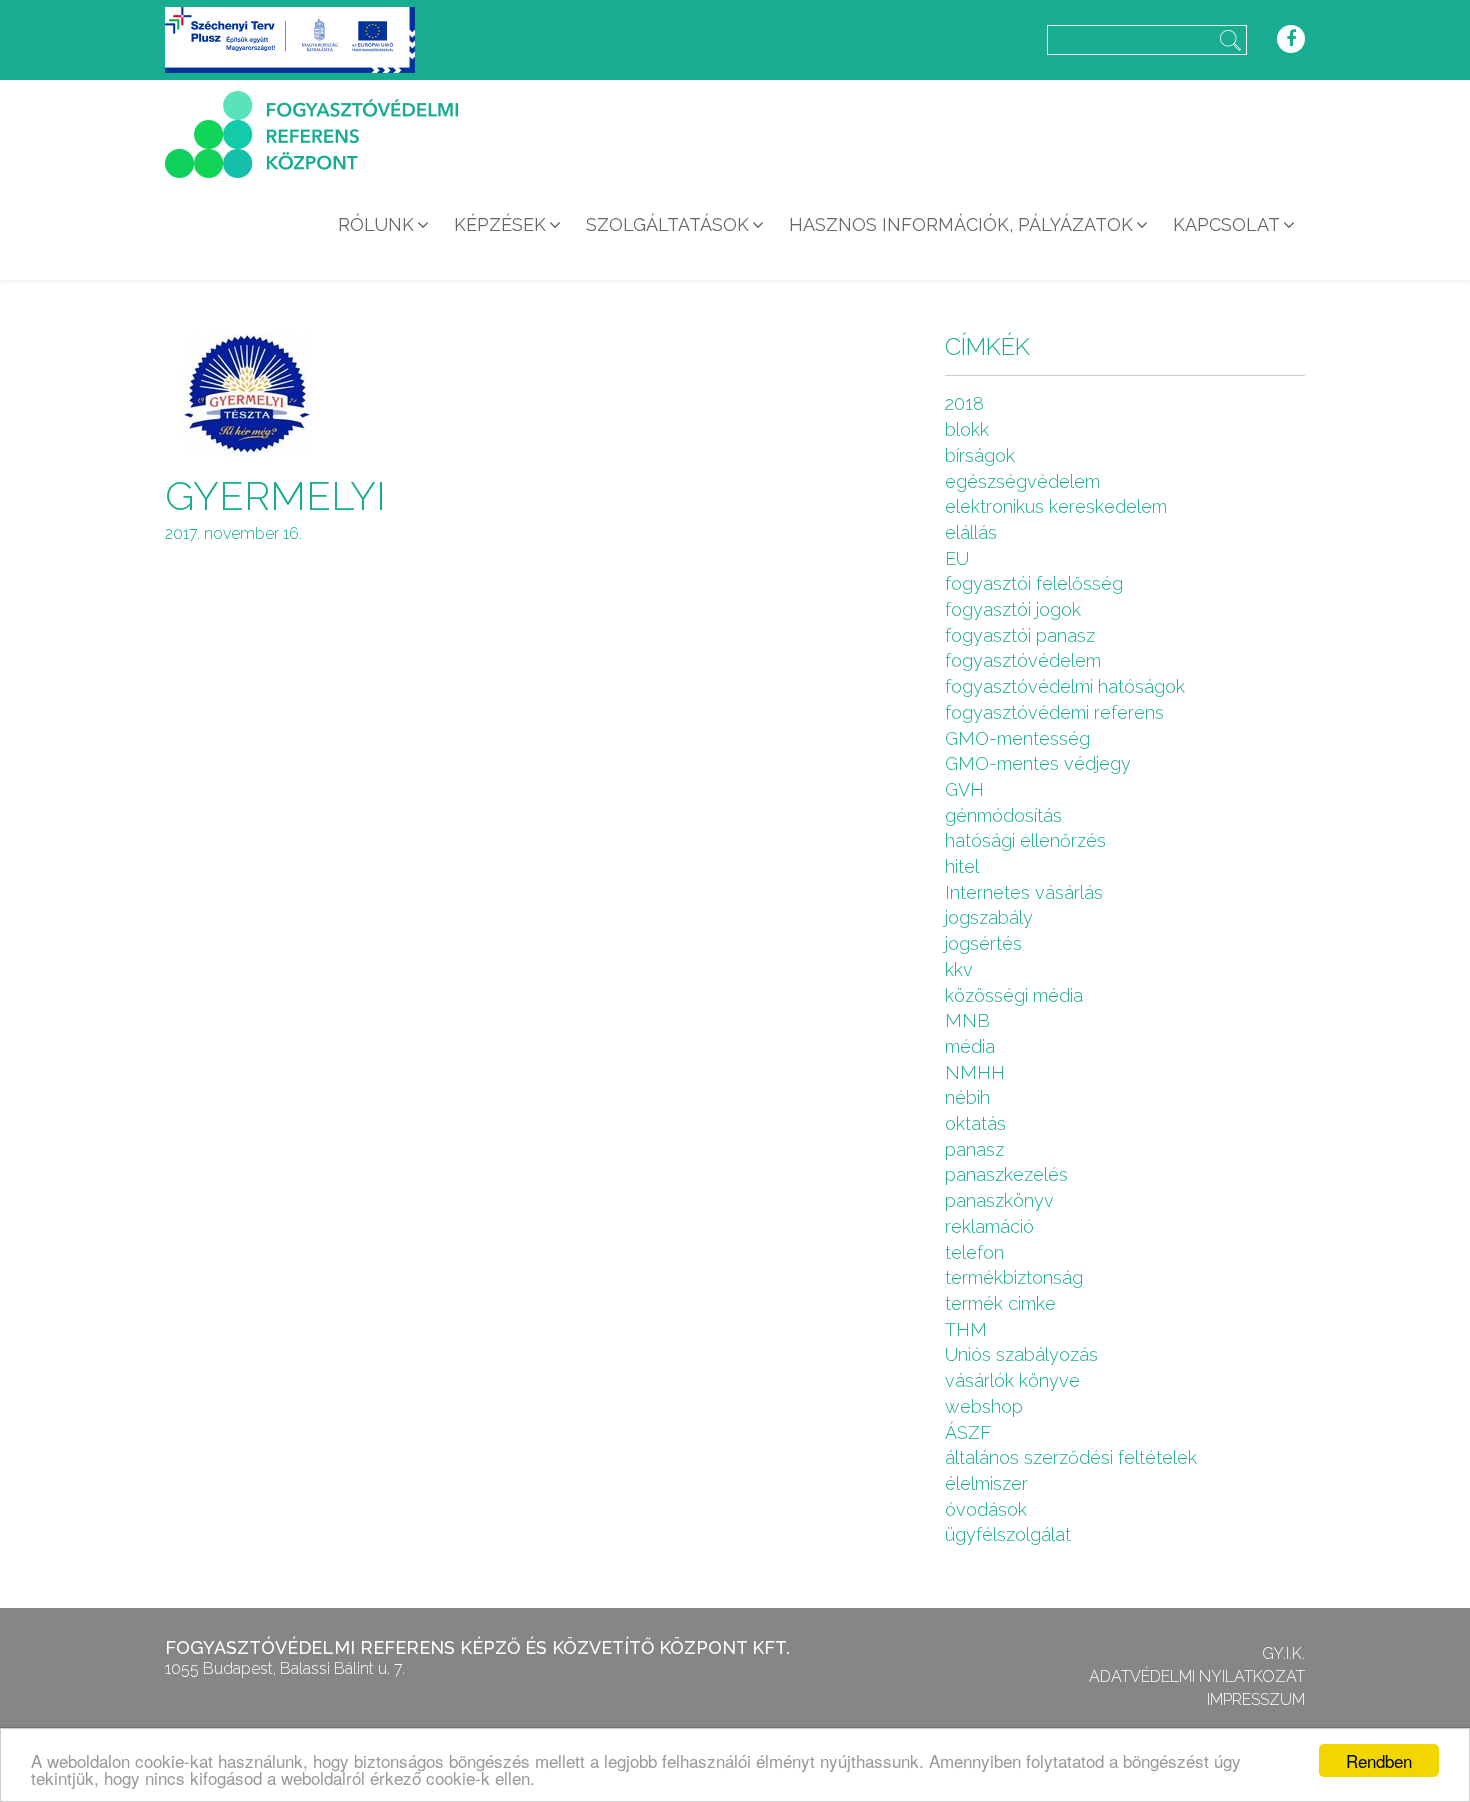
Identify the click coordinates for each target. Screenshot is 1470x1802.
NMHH (975, 1072)
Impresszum (1256, 1699)
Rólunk (376, 224)
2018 (964, 403)
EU (957, 558)
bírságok (980, 455)
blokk (967, 429)
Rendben (1379, 1760)
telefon (974, 1252)
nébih (967, 1097)
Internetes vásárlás (1024, 892)
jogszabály (989, 917)
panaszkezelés (1006, 1174)
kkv (959, 969)
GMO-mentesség (1017, 738)
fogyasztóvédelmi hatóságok (1065, 686)
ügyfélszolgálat (1008, 1534)
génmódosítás (1003, 815)
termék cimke (1000, 1303)
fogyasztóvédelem (1023, 660)
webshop (984, 1406)
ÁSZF (968, 1432)
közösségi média (1014, 995)
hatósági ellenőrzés (1025, 840)
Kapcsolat (1226, 224)
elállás (971, 532)
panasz (974, 1149)
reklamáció (989, 1226)
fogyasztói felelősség (1034, 583)
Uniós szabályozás (1021, 1354)
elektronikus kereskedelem (1056, 506)
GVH (964, 789)
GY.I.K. (1283, 1653)
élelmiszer (986, 1483)
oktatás (975, 1123)
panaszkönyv (999, 1200)
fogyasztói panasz (1020, 635)
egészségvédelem (1022, 481)
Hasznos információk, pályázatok (961, 224)
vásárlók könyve (1012, 1380)
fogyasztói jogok (1013, 609)
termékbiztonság (1014, 1277)
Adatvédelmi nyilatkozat (1197, 1676)
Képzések (500, 224)
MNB (967, 1020)
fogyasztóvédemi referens (1054, 712)
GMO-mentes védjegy (1038, 763)
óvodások (986, 1509)
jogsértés (983, 943)
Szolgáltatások (667, 224)
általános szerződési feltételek (1071, 1457)
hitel (962, 866)
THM (966, 1329)
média (970, 1046)
